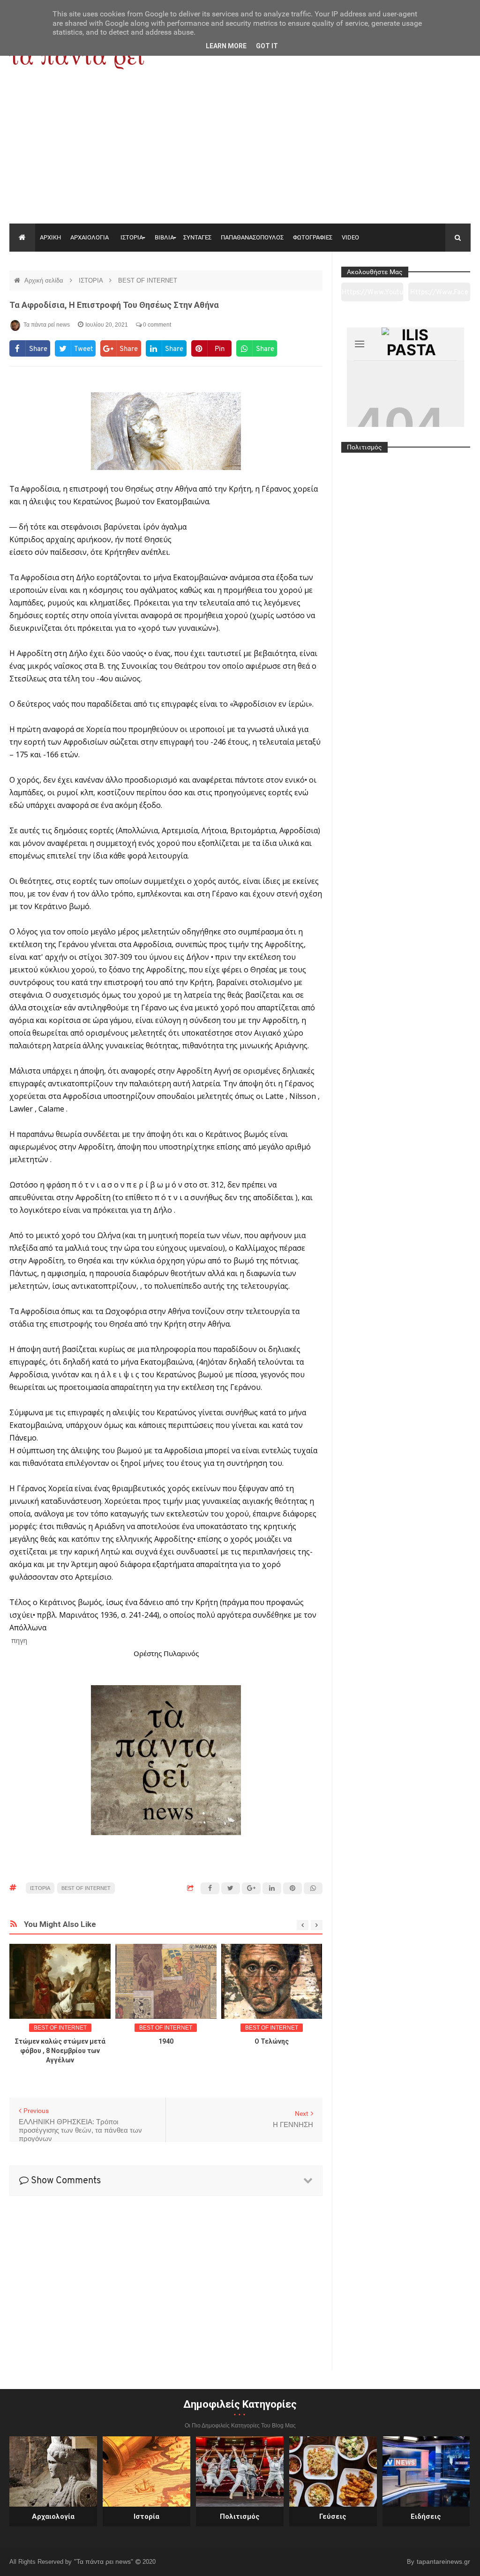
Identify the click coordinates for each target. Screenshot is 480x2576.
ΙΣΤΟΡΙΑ (132, 237)
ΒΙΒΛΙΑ (164, 237)
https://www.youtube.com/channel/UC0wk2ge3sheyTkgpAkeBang (372, 295)
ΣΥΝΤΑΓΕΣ (197, 237)
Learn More (226, 46)
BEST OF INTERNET (148, 280)
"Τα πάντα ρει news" (105, 2561)
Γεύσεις (333, 2516)
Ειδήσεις (426, 2516)
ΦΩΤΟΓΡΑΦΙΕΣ (313, 237)
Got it (267, 46)
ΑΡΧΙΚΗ (50, 237)
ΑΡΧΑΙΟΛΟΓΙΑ (90, 237)
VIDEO (350, 237)
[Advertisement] (240, 153)
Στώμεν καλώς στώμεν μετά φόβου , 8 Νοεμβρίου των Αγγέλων (60, 2051)
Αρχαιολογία (53, 2516)
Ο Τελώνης (272, 2041)
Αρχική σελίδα (45, 280)
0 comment (156, 325)
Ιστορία (146, 2516)
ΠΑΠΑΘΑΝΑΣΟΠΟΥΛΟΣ (252, 237)
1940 (166, 2041)
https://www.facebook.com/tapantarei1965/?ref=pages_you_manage (439, 295)
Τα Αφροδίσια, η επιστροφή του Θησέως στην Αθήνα (114, 305)
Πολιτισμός (240, 2516)
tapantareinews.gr (443, 2561)
